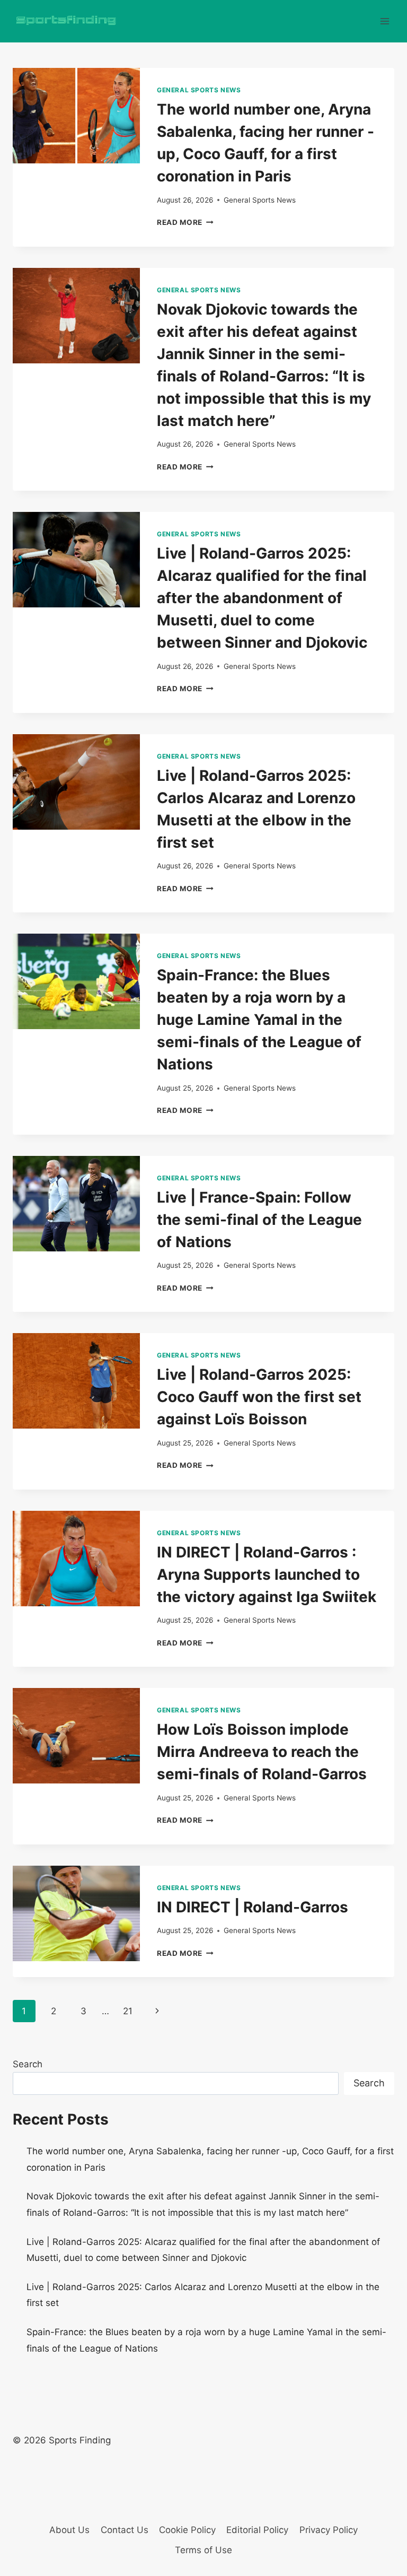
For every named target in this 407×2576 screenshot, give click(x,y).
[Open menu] (384, 21)
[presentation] (76, 116)
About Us (69, 2530)
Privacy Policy (329, 2530)
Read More (185, 222)
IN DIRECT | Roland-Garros (253, 1907)
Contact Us (125, 2530)
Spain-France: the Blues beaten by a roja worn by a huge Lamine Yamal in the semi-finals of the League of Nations (259, 1020)
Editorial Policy (257, 2530)
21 (128, 2011)
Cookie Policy (187, 2530)
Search (28, 2064)
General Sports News (199, 90)
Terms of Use (203, 2550)
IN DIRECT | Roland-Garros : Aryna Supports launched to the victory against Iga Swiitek (267, 1574)
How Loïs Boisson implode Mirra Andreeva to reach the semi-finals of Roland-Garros (262, 1752)
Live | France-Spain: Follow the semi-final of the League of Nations (259, 1220)
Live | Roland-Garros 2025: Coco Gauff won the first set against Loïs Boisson (259, 1397)
